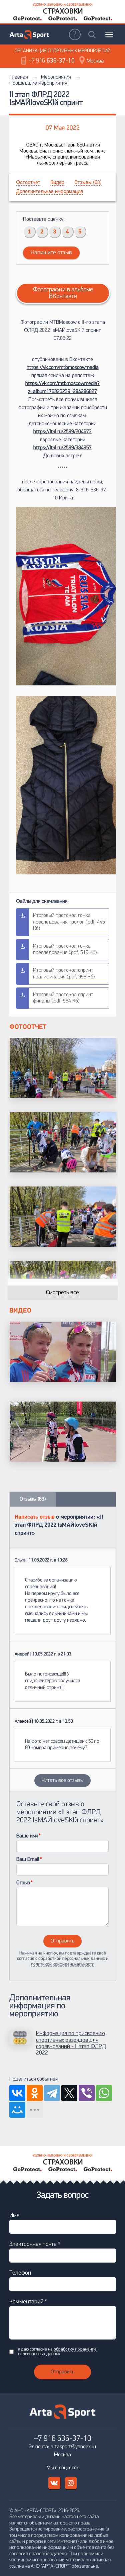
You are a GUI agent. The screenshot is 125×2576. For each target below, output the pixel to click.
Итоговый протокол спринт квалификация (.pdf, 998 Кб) (64, 974)
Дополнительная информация (49, 192)
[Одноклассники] (35, 2093)
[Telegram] (52, 2093)
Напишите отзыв (51, 253)
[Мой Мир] (17, 2110)
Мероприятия (56, 77)
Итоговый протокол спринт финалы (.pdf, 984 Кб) (63, 998)
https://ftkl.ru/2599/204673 (62, 432)
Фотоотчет (28, 183)
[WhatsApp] (104, 2093)
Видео (57, 183)
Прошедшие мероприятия (38, 83)
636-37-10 (52, 61)
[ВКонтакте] (17, 2093)
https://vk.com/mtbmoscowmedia (63, 368)
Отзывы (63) (88, 183)
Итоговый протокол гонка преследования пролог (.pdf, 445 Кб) (69, 922)
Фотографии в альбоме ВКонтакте (63, 293)
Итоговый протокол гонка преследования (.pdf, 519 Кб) (65, 949)
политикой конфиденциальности (63, 1964)
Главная (18, 77)
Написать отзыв (35, 1517)
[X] (69, 2093)
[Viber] (87, 2093)
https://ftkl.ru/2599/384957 (62, 448)
